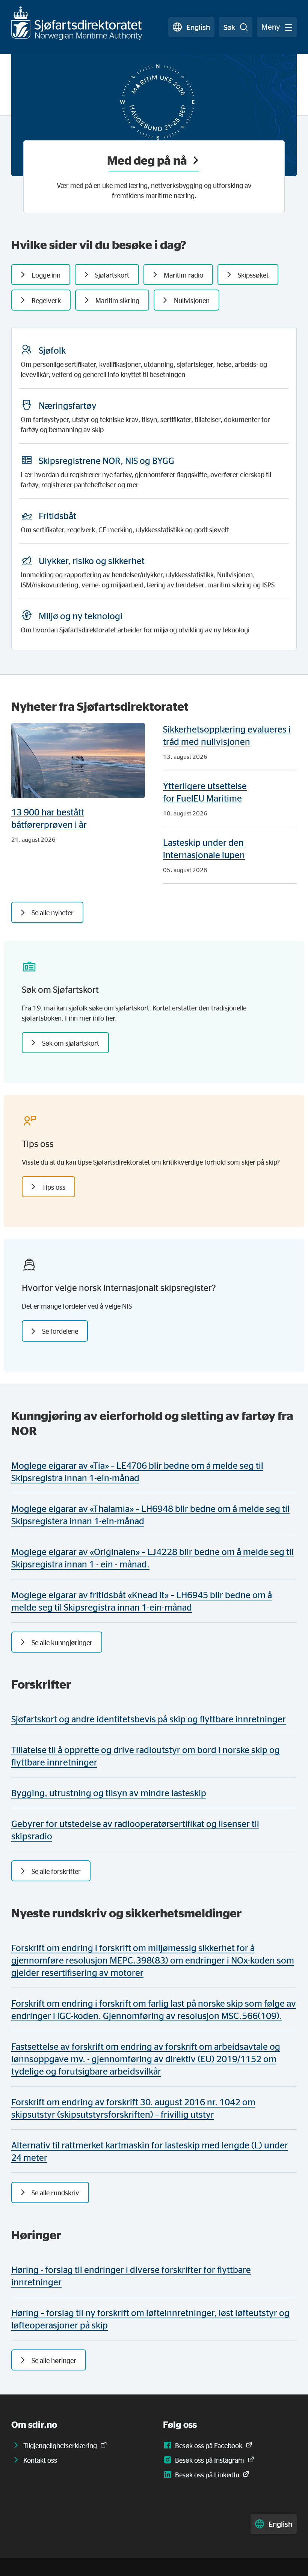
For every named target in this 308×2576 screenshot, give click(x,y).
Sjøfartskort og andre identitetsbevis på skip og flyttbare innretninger (149, 1719)
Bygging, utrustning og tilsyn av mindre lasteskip (109, 1793)
